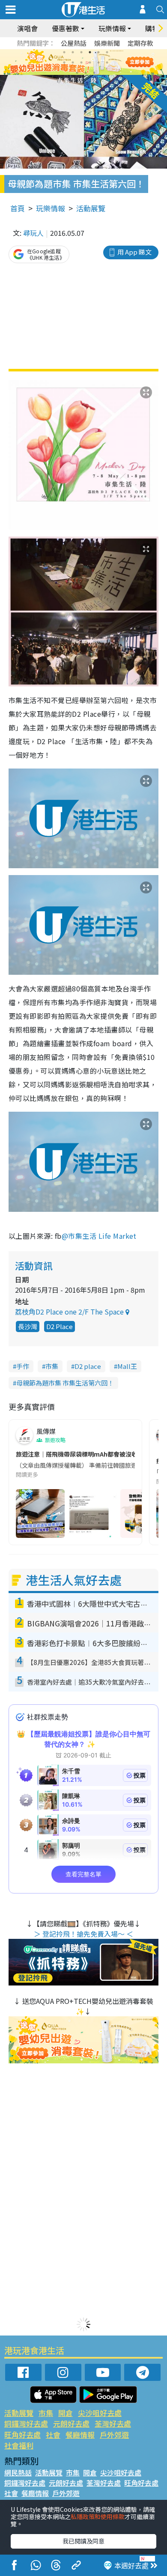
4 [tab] (90, 52)
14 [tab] (86, 73)
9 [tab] (81, 62)
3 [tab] (81, 52)
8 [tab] (73, 62)
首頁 (18, 208)
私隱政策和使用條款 (98, 2517)
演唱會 (27, 28)
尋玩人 (33, 233)
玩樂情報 (51, 208)
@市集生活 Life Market (99, 1236)
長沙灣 (28, 1326)
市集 (52, 1366)
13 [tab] (77, 73)
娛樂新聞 (107, 43)
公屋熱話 (74, 43)
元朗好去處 (71, 2423)
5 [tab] (98, 52)
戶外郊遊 (114, 2435)
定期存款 (140, 43)
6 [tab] (107, 52)
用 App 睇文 (134, 252)
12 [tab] (107, 62)
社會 (53, 2435)
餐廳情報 (80, 2435)
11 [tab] (98, 62)
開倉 (66, 2413)
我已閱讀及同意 (83, 2541)
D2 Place (60, 1326)
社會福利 (19, 2445)
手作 (23, 1366)
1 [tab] (64, 52)
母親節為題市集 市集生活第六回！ (65, 1383)
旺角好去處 (22, 2435)
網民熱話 (18, 2472)
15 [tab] (94, 73)
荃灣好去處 (113, 2423)
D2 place (88, 1366)
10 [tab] (90, 62)
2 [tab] (73, 52)
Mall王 (127, 1366)
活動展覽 (91, 208)
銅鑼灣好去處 (26, 2423)
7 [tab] (64, 62)
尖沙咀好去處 (100, 2413)
